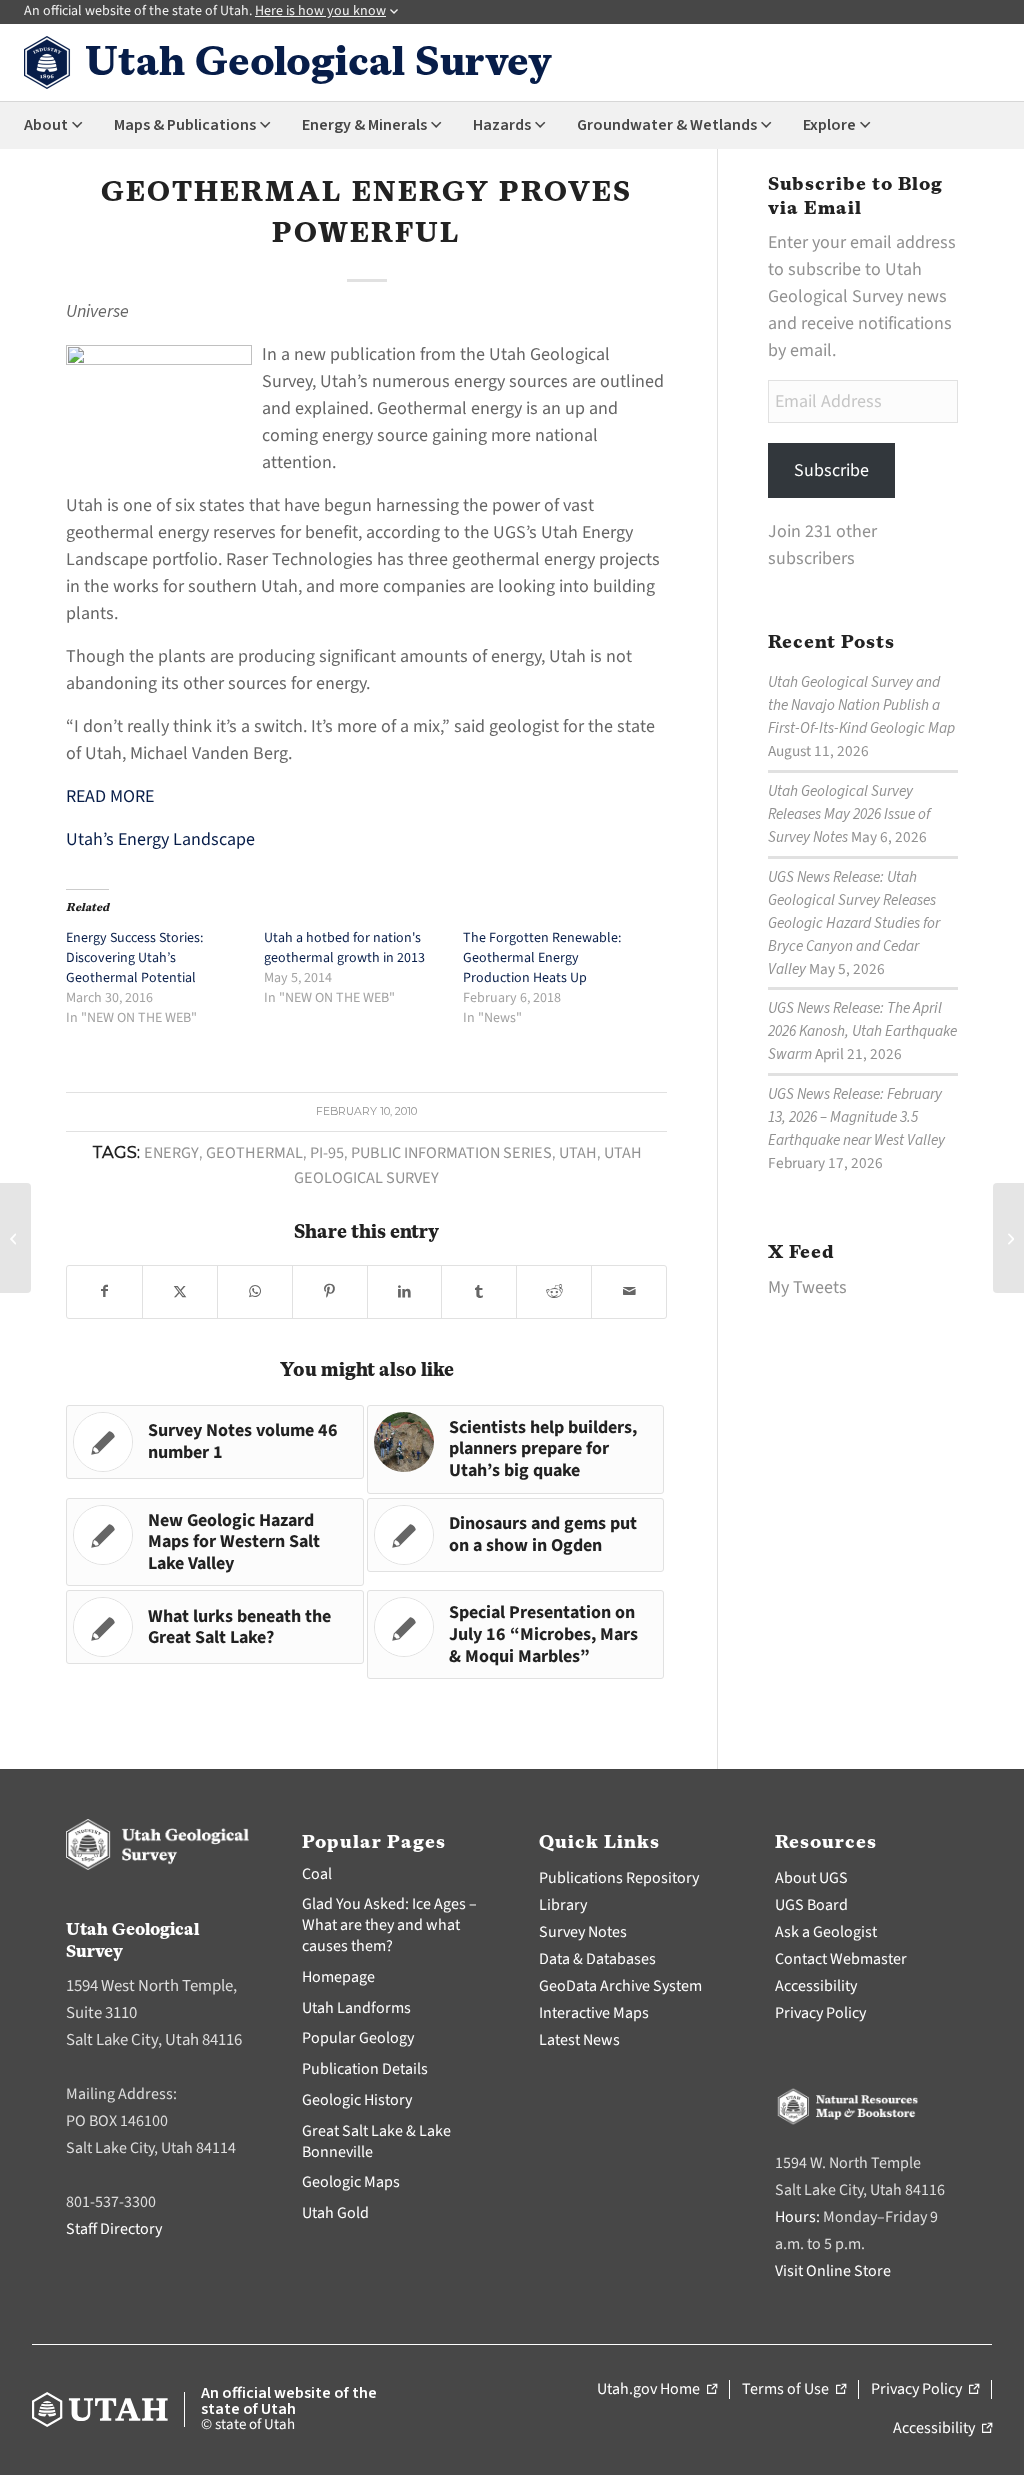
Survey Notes (583, 1932)
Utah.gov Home (657, 2390)
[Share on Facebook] (104, 1292)
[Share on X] (180, 1292)
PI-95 (327, 1152)
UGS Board (811, 1905)
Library (563, 1905)
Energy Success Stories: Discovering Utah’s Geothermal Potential (134, 958)
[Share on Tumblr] (479, 1292)
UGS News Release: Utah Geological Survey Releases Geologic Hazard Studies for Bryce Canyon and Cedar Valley (854, 923)
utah (578, 1152)
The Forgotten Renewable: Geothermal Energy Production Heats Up (542, 958)
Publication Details (365, 2069)
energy (171, 1152)
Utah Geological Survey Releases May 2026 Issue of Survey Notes (849, 814)
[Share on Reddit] (554, 1292)
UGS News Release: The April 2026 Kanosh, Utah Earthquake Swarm (862, 1031)
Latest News (579, 2040)
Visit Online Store (833, 2271)
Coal (317, 1874)
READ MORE (110, 796)
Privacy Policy (820, 2013)
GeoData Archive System (620, 1986)
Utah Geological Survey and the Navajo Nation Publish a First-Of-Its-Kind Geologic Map (861, 705)
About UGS (811, 1878)
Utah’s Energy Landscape (160, 839)
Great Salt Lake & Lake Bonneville (376, 2141)
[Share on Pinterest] (330, 1292)
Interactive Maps (594, 2013)
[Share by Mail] (629, 1292)
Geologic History (357, 2100)
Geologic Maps (351, 2182)
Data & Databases (597, 1959)
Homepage (338, 1977)
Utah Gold (335, 2213)
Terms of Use (794, 2390)
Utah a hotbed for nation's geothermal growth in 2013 (344, 948)
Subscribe (831, 470)
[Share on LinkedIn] (405, 1292)
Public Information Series (451, 1152)
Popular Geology (358, 2038)
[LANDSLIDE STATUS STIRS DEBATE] (15, 1238)
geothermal (254, 1152)
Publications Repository (619, 1878)
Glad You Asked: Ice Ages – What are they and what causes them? (389, 1925)
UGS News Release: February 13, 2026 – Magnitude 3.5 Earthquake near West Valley (856, 1117)
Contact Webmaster (841, 1959)
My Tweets (807, 1287)
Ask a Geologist (826, 1932)
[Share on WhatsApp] (255, 1292)
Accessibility (816, 1986)
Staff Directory (114, 2229)
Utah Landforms (356, 2008)
